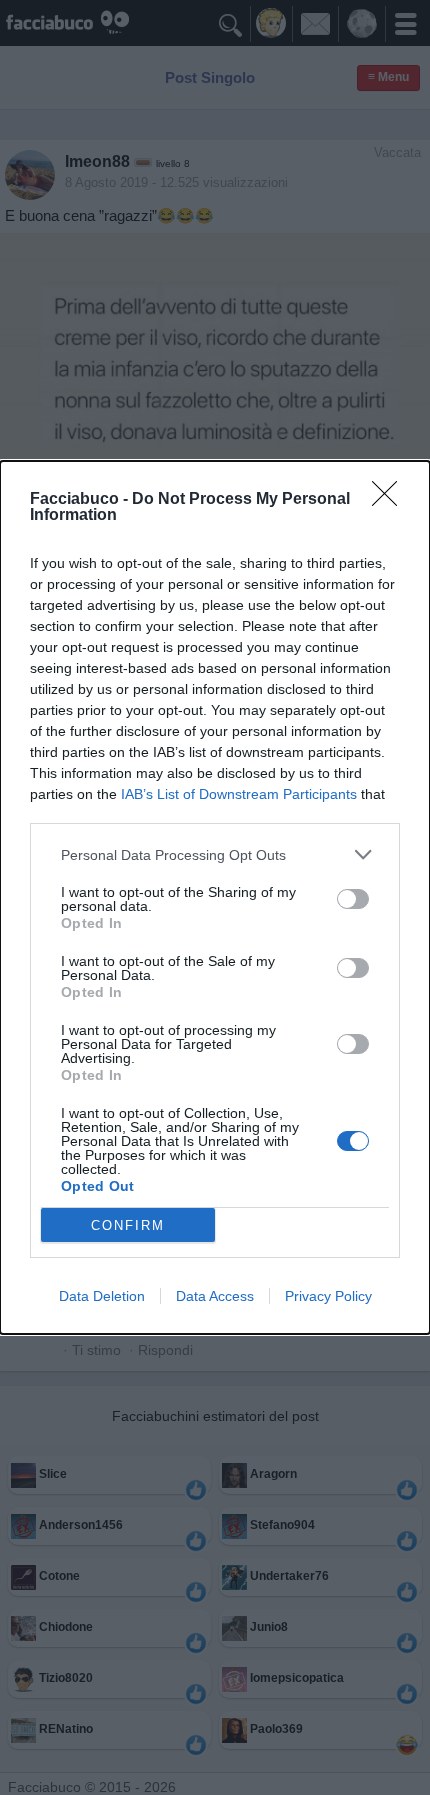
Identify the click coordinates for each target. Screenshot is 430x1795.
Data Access (215, 1296)
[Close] (391, 500)
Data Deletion (102, 1296)
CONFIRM (128, 1225)
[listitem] (215, 854)
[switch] (353, 899)
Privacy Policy (328, 1296)
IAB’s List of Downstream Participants (239, 794)
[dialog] (215, 897)
